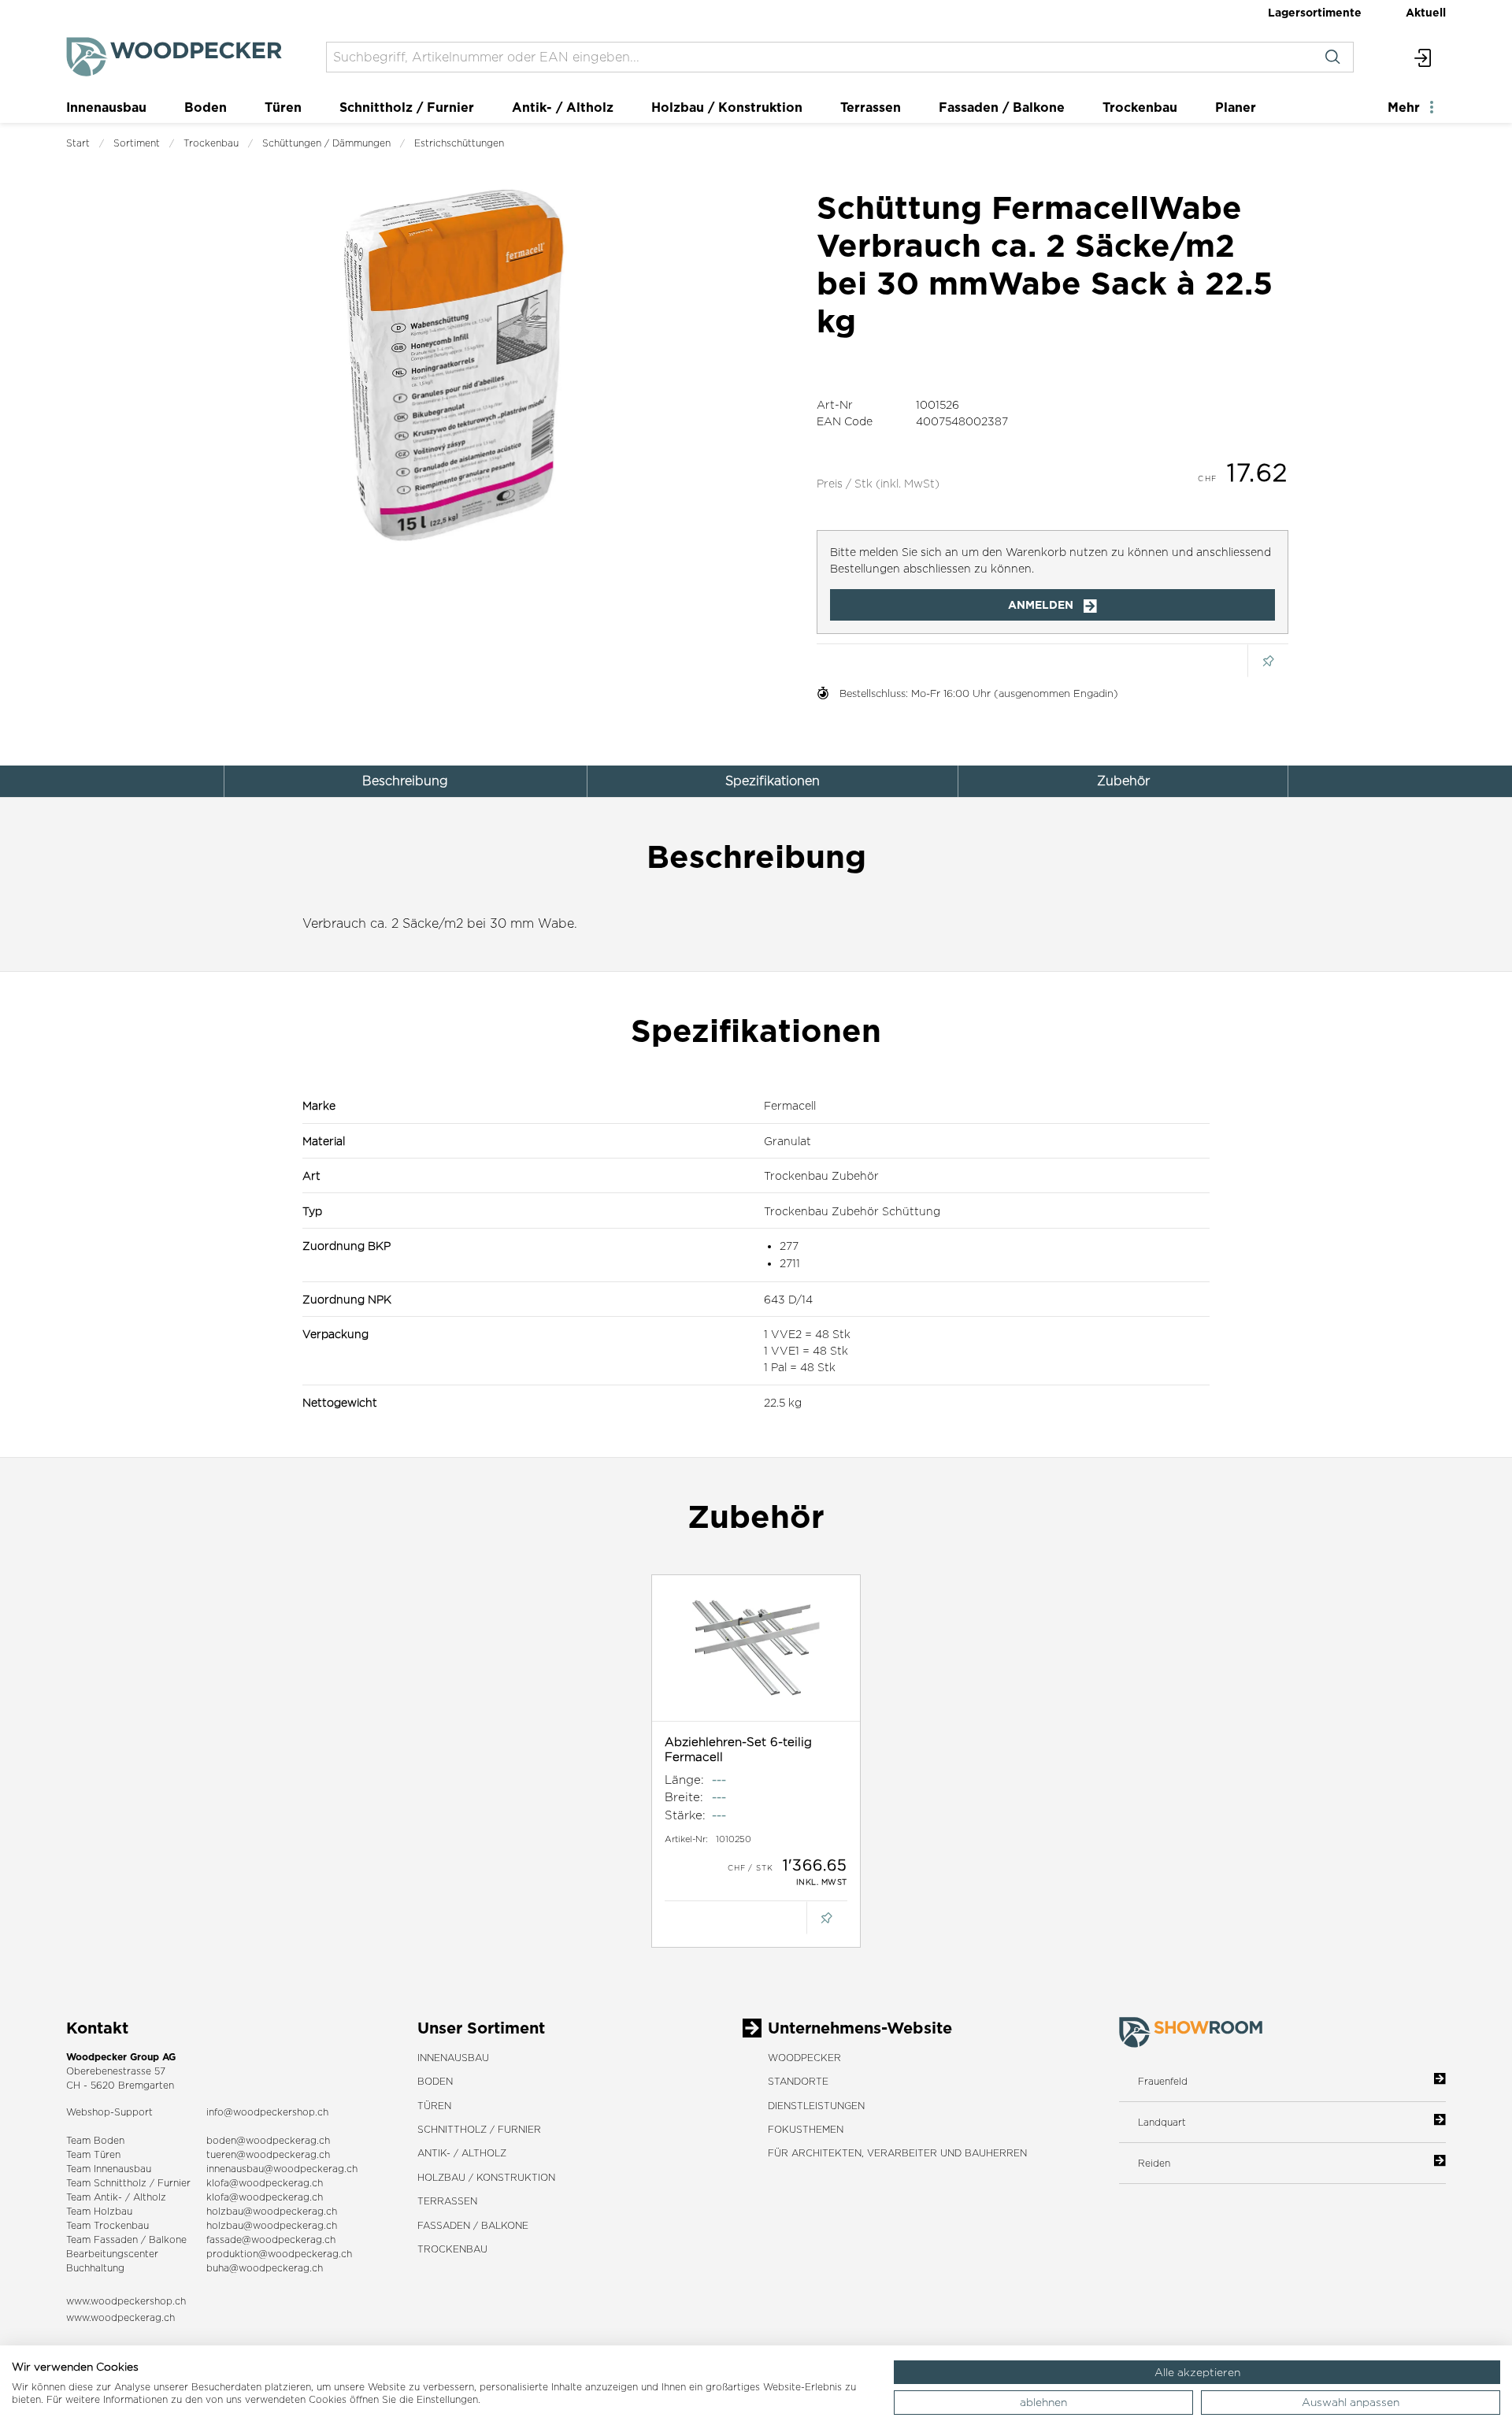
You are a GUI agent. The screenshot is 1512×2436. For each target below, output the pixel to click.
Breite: (684, 1797)
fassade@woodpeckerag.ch (271, 2239)
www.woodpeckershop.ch (126, 2301)
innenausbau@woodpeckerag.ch (282, 2169)
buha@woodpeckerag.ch (265, 2268)
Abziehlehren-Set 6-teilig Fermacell (738, 1750)
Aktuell (1426, 12)
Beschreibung (405, 781)
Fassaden (116, 2239)
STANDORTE (798, 2081)
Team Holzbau (99, 2211)
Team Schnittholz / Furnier (128, 2183)
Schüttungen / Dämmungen (326, 143)
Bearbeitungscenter (112, 2254)
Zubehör (1123, 781)
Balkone (168, 2239)
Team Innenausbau (109, 2169)
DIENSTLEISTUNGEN (816, 2106)
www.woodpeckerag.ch (120, 2317)
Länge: (684, 1780)
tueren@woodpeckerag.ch (268, 2154)
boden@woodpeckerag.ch (268, 2140)
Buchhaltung (95, 2268)
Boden (206, 107)
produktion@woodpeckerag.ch (279, 2254)
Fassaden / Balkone (1002, 107)
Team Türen (93, 2154)
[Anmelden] (1423, 57)
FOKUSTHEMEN (806, 2129)
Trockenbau (1140, 107)
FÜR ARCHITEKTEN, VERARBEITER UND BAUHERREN (897, 2153)
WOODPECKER (804, 2058)
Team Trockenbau (107, 2225)
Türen (283, 107)
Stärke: (685, 1815)
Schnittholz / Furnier (407, 107)
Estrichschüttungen (459, 143)
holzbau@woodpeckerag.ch (272, 2211)
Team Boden (95, 2140)
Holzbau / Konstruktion (727, 107)
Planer (1236, 107)
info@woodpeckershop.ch (267, 2112)
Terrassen (871, 107)
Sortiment (137, 143)
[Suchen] (1332, 57)
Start (78, 143)
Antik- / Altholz (563, 107)
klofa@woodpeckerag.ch (265, 2183)
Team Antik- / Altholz (116, 2197)
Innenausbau (106, 107)
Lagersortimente (1315, 12)
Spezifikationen (773, 781)
